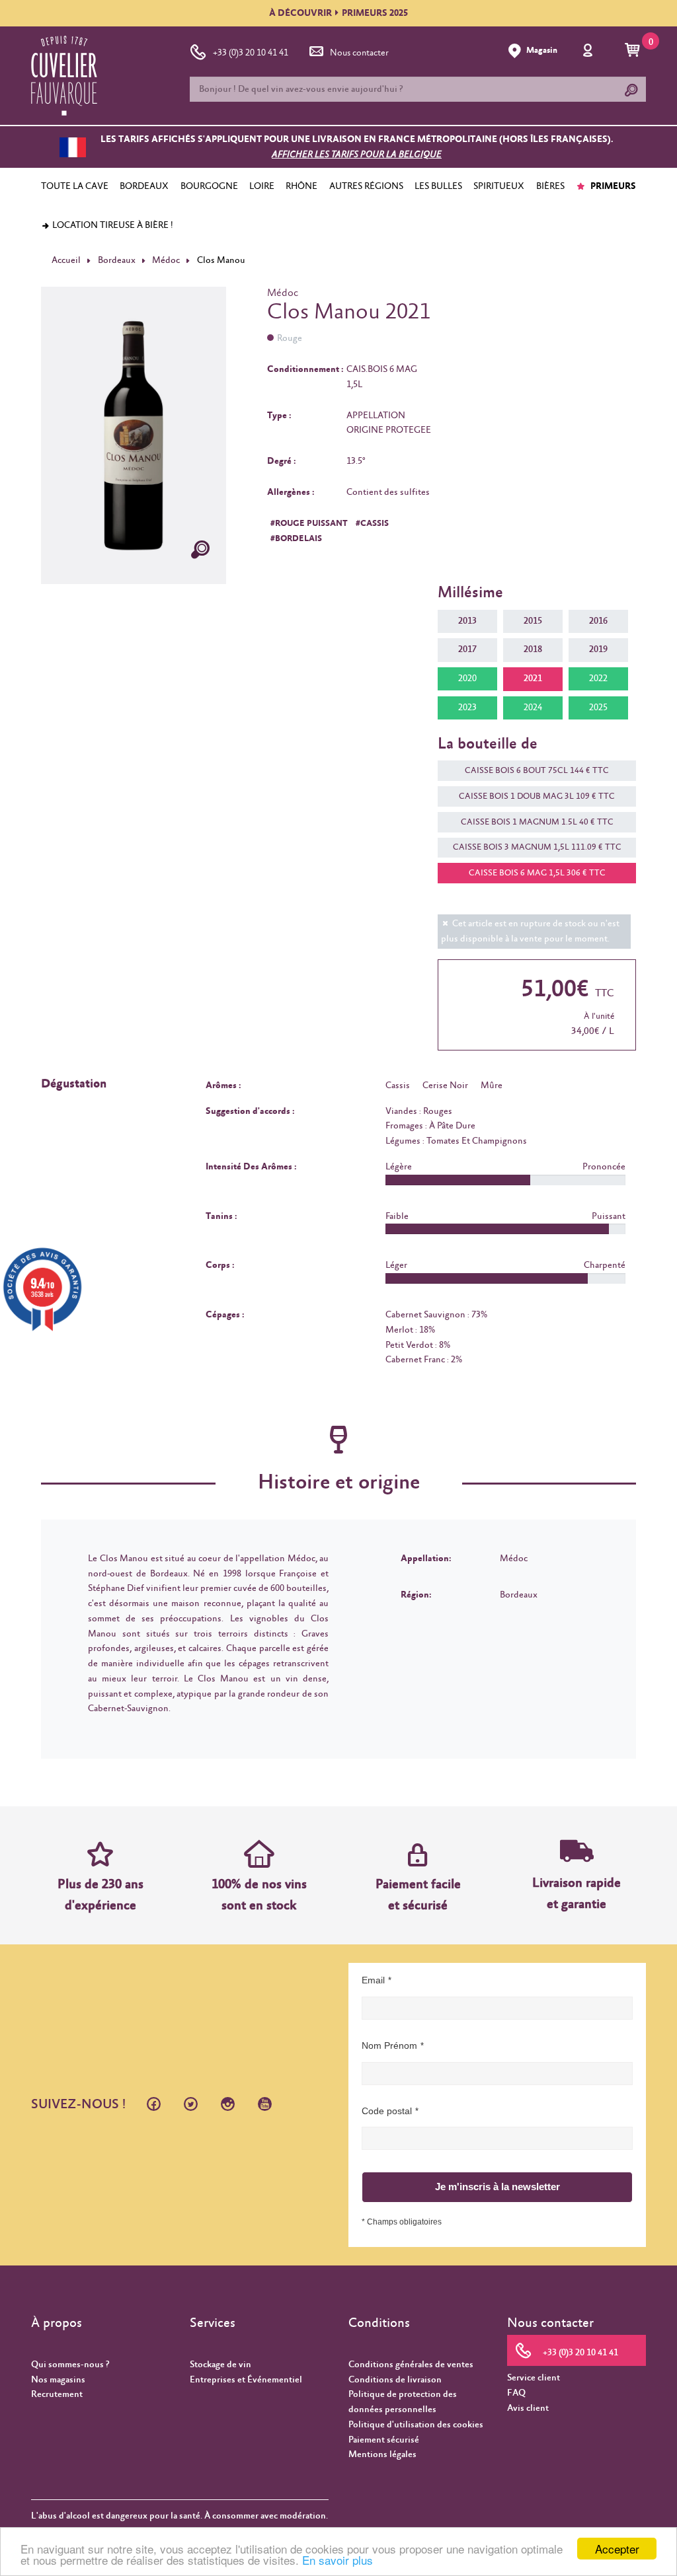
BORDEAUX (144, 186)
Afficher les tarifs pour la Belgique (357, 155)
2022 (598, 679)
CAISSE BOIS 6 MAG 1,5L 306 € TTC (537, 873)
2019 (598, 649)
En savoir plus (338, 2560)
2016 (598, 621)
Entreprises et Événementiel (246, 2380)
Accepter (617, 2549)
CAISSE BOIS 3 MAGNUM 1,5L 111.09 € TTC (537, 847)
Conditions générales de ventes (411, 2365)
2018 (533, 649)
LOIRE (262, 186)
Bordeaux (117, 260)
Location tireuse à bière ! (112, 225)
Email (373, 1980)
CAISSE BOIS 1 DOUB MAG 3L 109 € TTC (537, 796)
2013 (467, 621)
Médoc (166, 260)
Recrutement (57, 2394)
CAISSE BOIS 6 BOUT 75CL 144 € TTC (537, 771)
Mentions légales (382, 2454)
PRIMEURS (612, 186)
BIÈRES (550, 186)
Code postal (387, 2111)
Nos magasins (58, 2380)
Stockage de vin (220, 2365)
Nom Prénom (389, 2045)
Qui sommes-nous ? (70, 2365)
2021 (533, 679)
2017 (467, 649)
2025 (598, 708)
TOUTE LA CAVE (75, 186)
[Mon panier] (634, 51)
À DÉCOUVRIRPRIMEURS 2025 (338, 13)
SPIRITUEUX (499, 186)
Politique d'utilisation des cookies (416, 2425)
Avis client (528, 2408)
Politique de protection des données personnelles (403, 2402)
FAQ (516, 2393)
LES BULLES (438, 186)
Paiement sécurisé (384, 2440)
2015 (533, 621)
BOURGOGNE (209, 186)
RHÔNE (301, 186)
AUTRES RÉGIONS (366, 186)
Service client (534, 2378)
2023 (467, 708)
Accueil (66, 260)
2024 (533, 708)
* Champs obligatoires (402, 2222)
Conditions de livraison (395, 2380)
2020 (467, 679)
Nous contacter (359, 53)
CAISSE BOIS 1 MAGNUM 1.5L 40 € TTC (537, 822)
